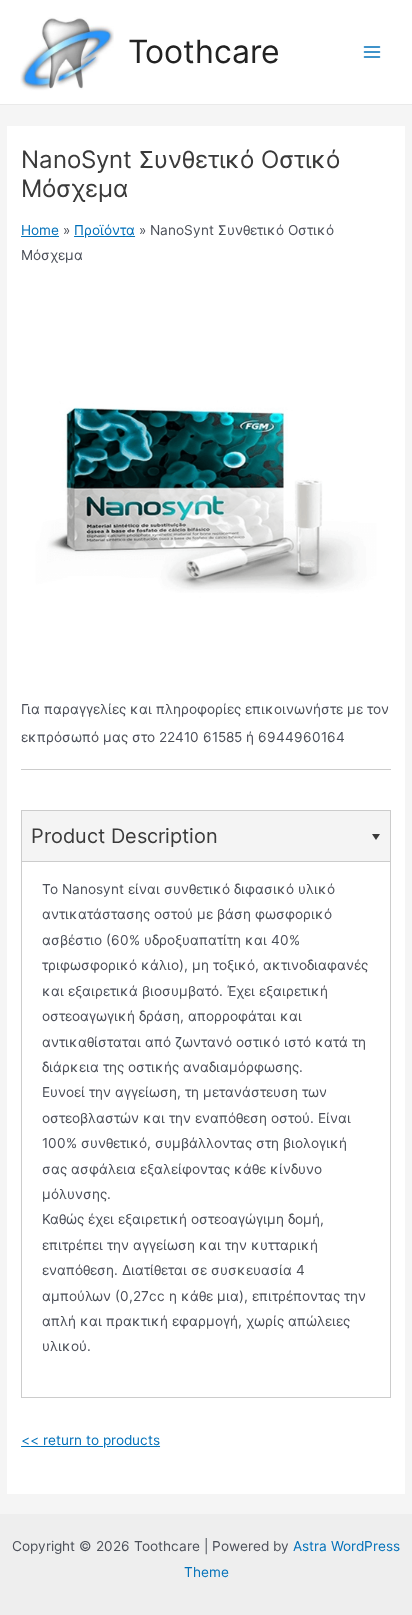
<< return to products (90, 1440)
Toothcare (204, 51)
